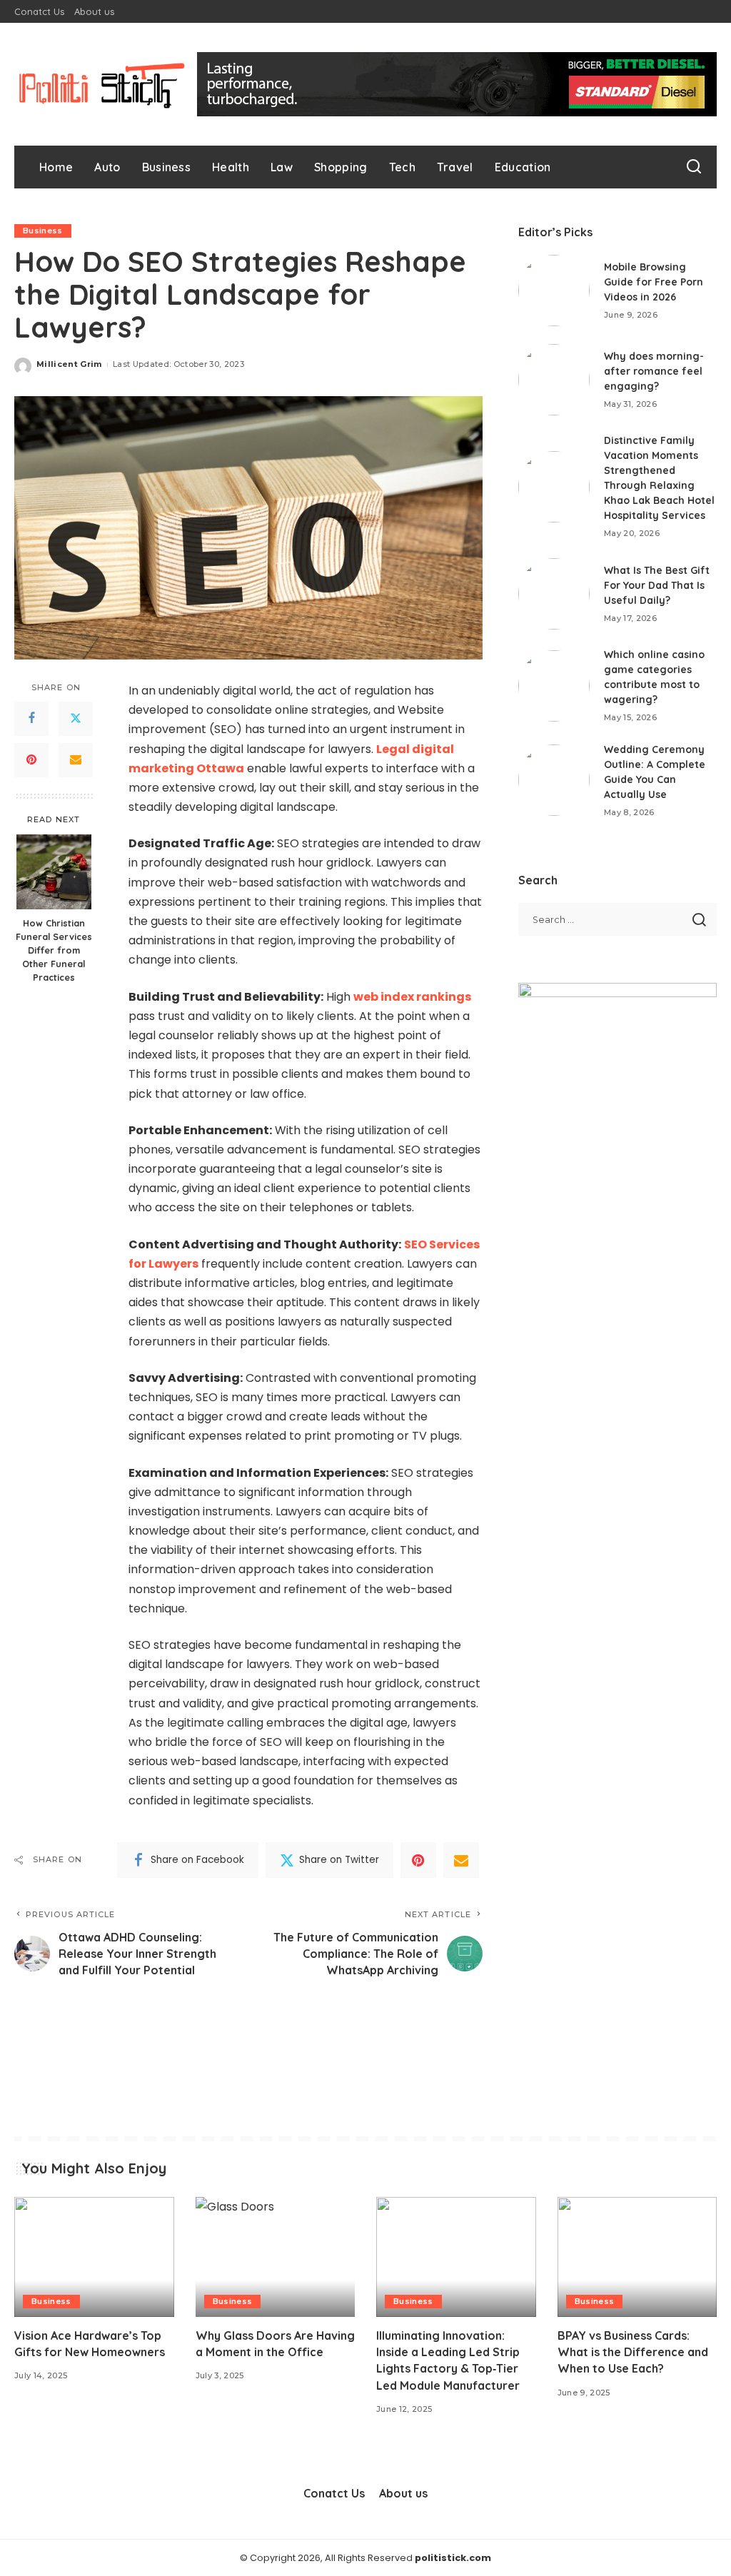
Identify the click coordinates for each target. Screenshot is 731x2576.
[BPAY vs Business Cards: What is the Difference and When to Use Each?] (637, 2257)
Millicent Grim (69, 364)
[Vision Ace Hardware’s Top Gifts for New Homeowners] (94, 2257)
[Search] (694, 167)
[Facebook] (31, 719)
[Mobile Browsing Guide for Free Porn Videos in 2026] (554, 291)
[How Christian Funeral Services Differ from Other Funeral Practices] (54, 872)
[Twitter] (76, 719)
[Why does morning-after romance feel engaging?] (554, 380)
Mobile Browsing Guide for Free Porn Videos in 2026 (654, 282)
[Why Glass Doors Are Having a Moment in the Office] (276, 2257)
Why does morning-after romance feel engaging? (654, 371)
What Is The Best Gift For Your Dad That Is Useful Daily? (657, 585)
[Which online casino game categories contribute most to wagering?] (554, 686)
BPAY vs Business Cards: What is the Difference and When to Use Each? (633, 2352)
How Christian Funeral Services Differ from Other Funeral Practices (54, 950)
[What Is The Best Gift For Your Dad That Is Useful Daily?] (554, 594)
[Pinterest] (31, 760)
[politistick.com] (102, 84)
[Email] (76, 760)
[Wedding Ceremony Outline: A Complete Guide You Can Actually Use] (554, 780)
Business (43, 231)
